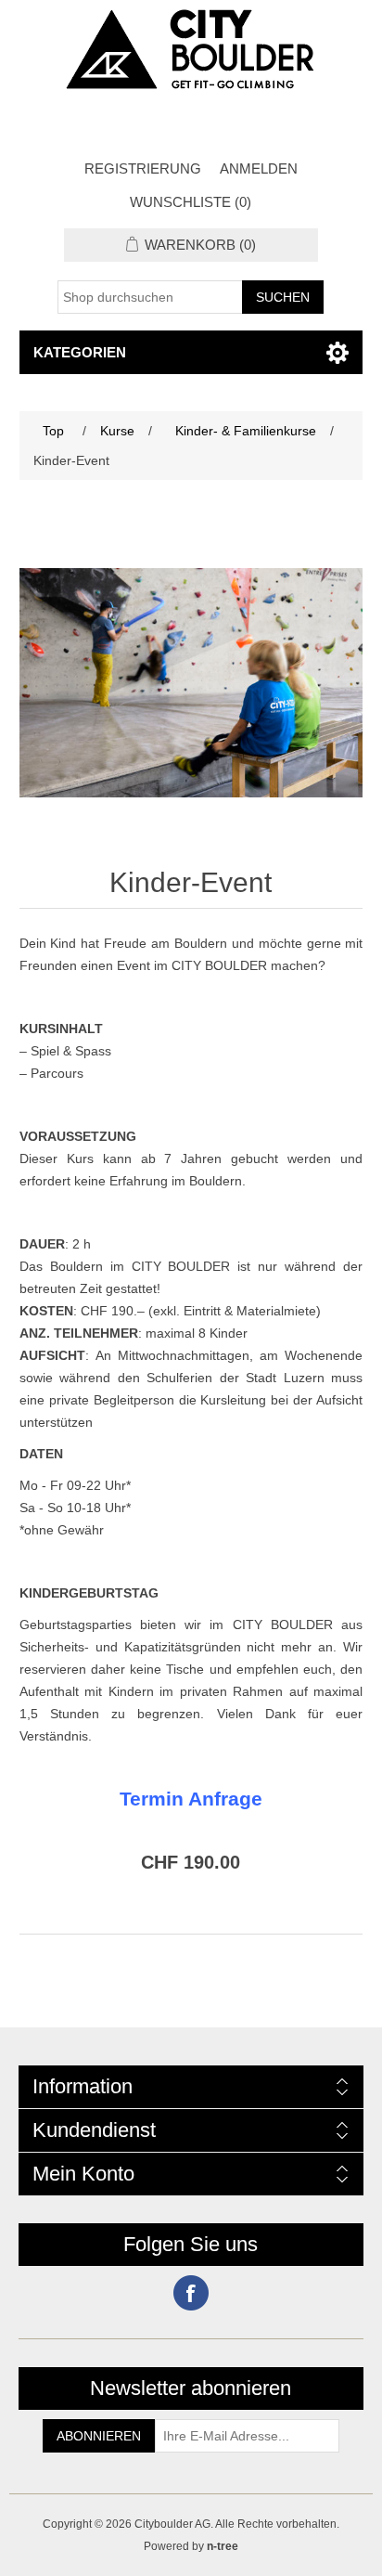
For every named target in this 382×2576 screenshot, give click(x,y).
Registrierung (143, 168)
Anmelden (259, 168)
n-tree (223, 2546)
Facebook (191, 2293)
